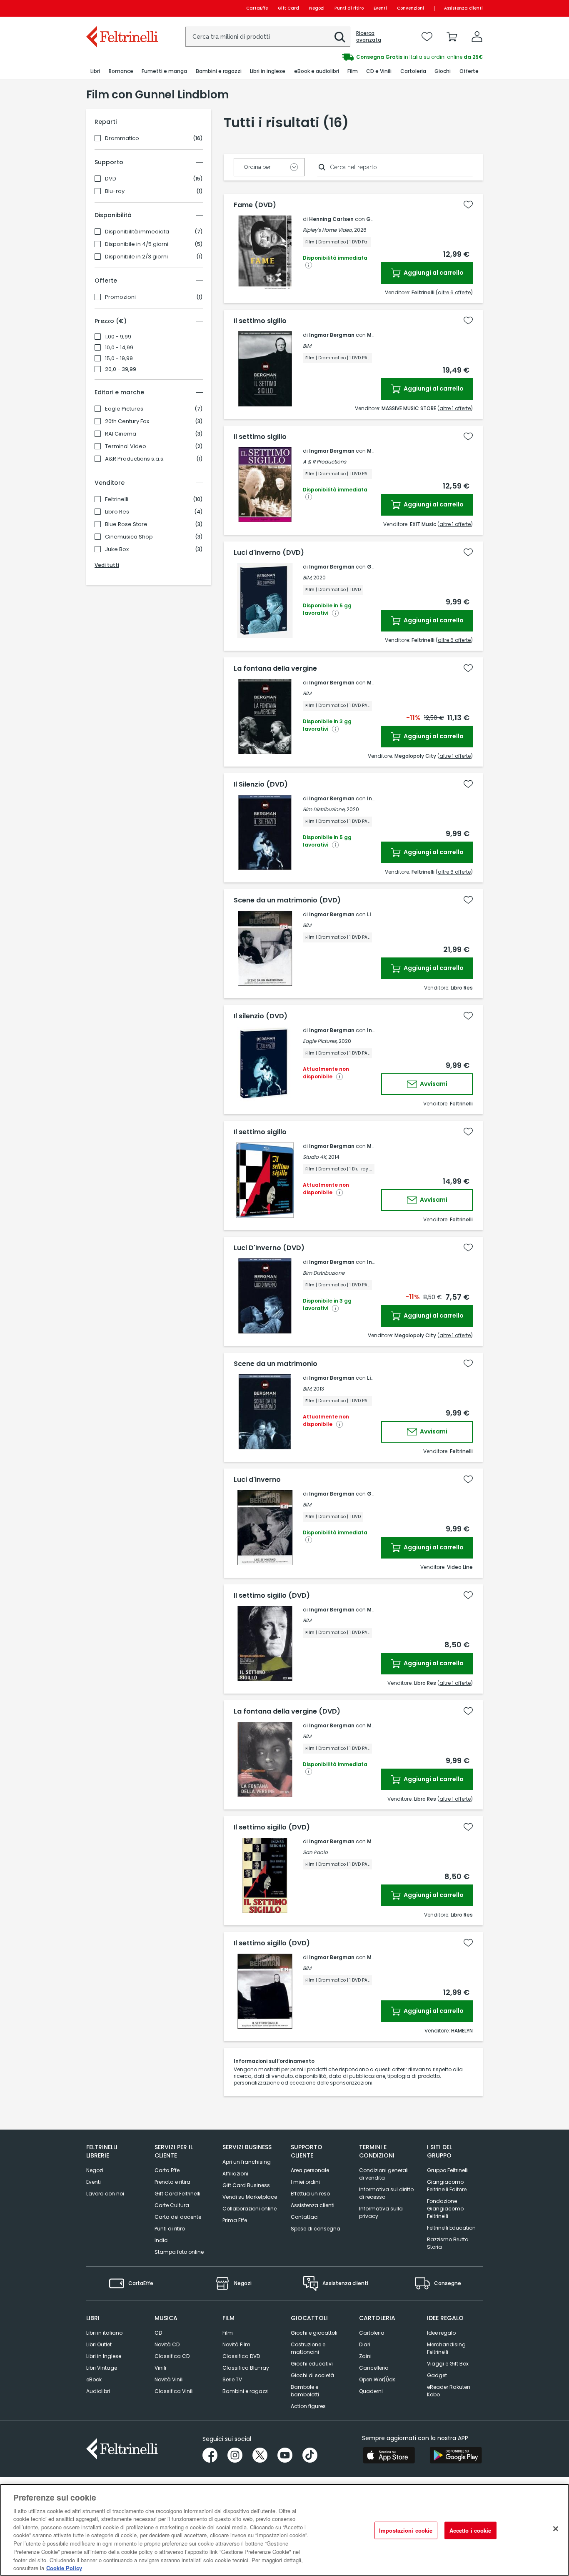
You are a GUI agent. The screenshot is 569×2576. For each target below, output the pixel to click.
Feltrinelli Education (451, 2228)
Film (228, 2333)
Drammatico (122, 138)
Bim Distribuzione (324, 1273)
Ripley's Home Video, (328, 230)
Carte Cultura (172, 2205)
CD (158, 2333)
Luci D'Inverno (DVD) (269, 1248)
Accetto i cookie (470, 2530)
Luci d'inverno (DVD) (269, 553)
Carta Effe (167, 2170)
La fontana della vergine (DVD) (287, 1711)
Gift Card (288, 8)
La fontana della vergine (275, 669)
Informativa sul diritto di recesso (386, 2193)
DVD (111, 179)
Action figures (308, 2406)
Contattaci (305, 2217)
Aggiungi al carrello (433, 273)
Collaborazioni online (250, 2209)
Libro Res (117, 512)
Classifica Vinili (174, 2391)
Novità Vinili (169, 2379)
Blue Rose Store (126, 524)
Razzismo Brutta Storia (448, 2243)
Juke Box (117, 549)
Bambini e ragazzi (246, 2391)
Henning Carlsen (331, 219)
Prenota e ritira (172, 2182)
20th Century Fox (127, 421)
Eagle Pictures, (320, 1041)
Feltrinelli (117, 499)
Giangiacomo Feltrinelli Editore (447, 2186)
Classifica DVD (241, 2356)
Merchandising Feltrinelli (446, 2348)
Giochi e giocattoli (314, 2333)
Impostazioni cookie (406, 2530)
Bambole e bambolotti (305, 2391)
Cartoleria (372, 2333)
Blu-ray (115, 191)
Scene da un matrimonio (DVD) (287, 900)
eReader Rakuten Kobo (449, 2391)
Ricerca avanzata (369, 37)
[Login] (477, 37)
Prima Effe (235, 2220)
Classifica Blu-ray (246, 2368)
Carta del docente (178, 2217)
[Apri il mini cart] (452, 37)
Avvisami (433, 1084)
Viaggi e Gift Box (448, 2364)
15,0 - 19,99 (119, 358)
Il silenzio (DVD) (261, 1016)
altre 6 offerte (454, 292)
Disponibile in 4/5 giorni (137, 244)
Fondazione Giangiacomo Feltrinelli (445, 2209)
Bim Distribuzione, (324, 809)
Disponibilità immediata (137, 232)
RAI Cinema (121, 434)
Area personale (310, 2170)
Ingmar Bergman (332, 335)
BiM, (307, 578)
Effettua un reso (310, 2194)
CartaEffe (257, 8)
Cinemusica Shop (129, 537)
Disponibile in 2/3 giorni (136, 257)
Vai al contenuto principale (121, 8)
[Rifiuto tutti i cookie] (556, 2529)
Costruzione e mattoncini (308, 2348)
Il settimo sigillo (260, 321)
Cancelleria (374, 2368)
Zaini (365, 2356)
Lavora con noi (105, 2194)
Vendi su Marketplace (250, 2197)
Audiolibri (98, 2391)
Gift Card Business (246, 2185)
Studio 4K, (315, 1157)
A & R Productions (324, 462)
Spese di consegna (316, 2229)
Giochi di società (312, 2375)
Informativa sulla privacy (381, 2212)
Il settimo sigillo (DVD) (272, 1596)
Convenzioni (411, 8)
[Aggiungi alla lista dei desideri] (468, 205)
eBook (94, 2379)
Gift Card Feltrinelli (177, 2194)
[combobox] (268, 37)
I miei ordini (305, 2182)
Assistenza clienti (463, 8)
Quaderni (371, 2391)
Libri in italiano (104, 2333)
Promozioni (120, 297)
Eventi (380, 8)
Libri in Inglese (104, 2356)
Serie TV (232, 2379)
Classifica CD (172, 2356)
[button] (340, 37)
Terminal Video (126, 446)
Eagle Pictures (124, 409)
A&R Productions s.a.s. (135, 459)
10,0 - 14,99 (119, 348)
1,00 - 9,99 (118, 337)
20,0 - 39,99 (121, 369)
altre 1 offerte (455, 408)
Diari (365, 2344)
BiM (307, 346)
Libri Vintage (102, 2368)
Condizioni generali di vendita (384, 2174)
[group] (384, 57)
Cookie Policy (64, 2567)
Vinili (160, 2368)
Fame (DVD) (255, 205)
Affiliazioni (235, 2174)
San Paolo (315, 1852)
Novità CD (167, 2344)
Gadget (437, 2375)
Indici (162, 2240)
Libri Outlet (99, 2344)
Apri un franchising (247, 2162)
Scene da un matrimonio (276, 1364)
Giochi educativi (312, 2364)
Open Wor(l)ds (377, 2379)
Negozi (317, 8)
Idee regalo (441, 2333)
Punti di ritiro (349, 8)
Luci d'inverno (257, 1480)
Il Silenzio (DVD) (261, 784)
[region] (284, 2530)
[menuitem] (95, 71)
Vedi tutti (107, 565)
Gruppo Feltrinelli (448, 2170)
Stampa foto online (179, 2252)
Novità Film (236, 2344)
